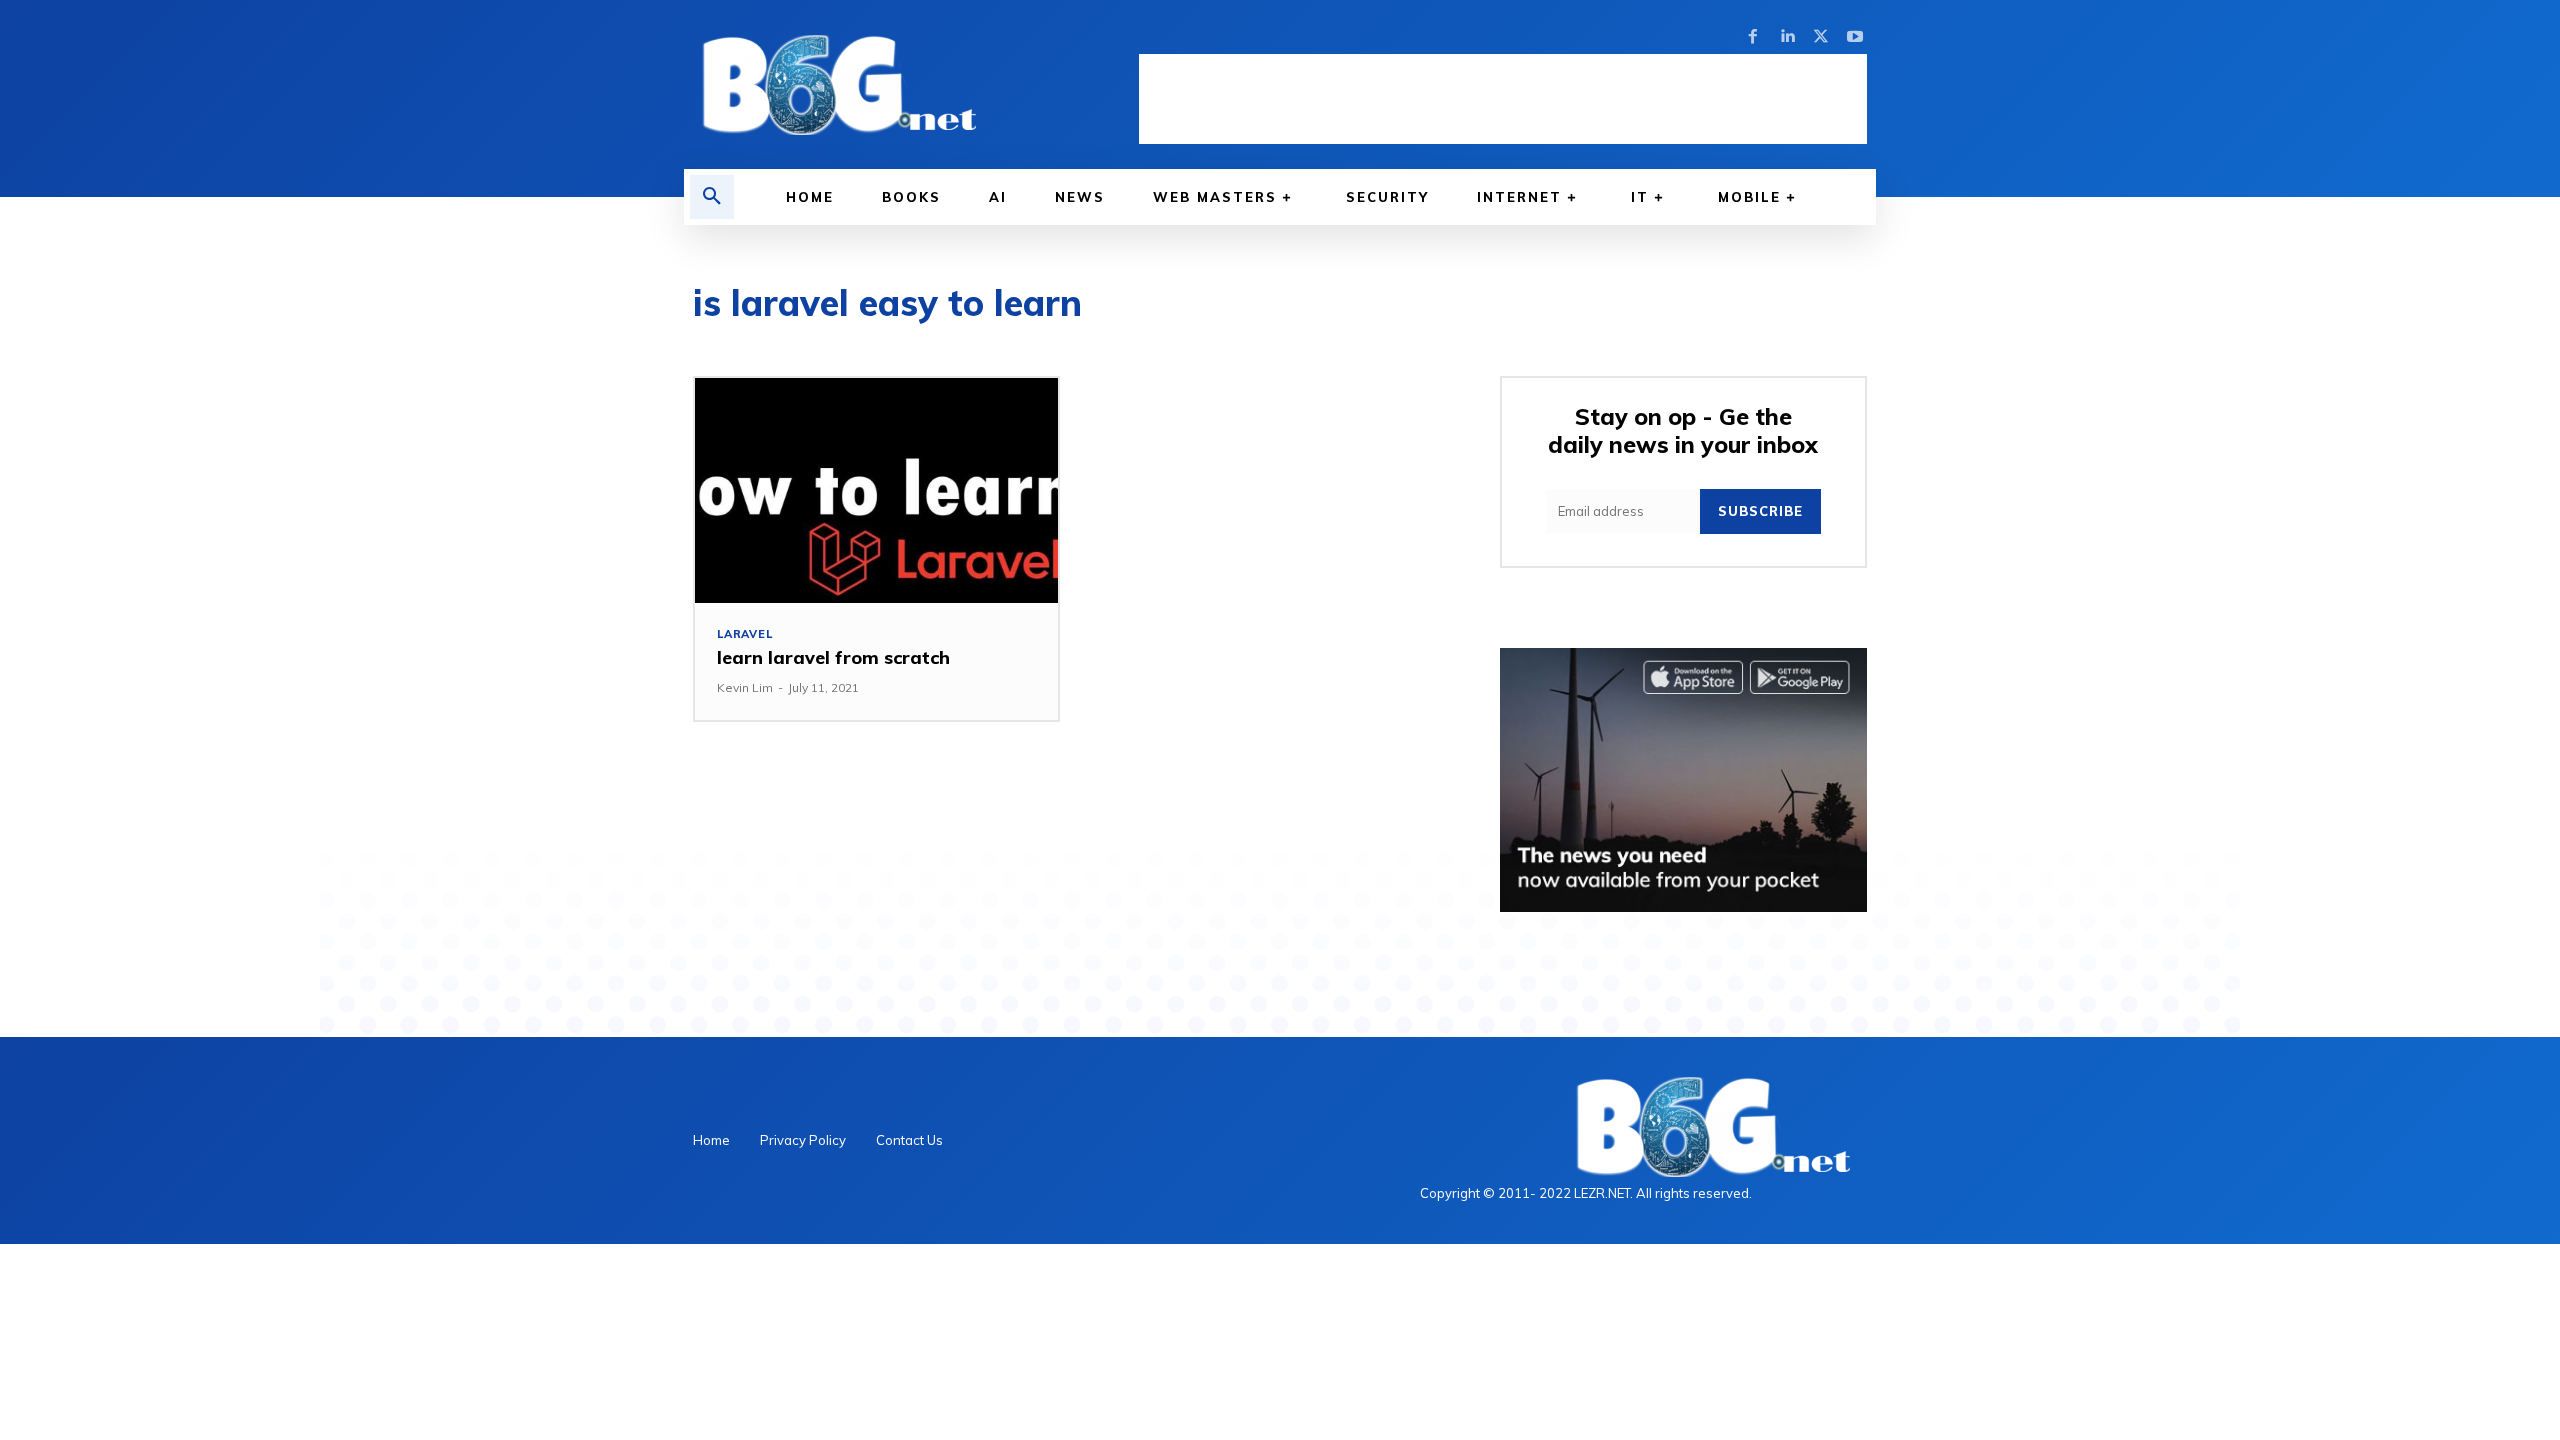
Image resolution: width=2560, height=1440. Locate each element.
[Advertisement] (1503, 99)
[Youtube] (1855, 37)
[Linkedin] (1787, 37)
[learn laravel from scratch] (876, 490)
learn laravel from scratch (833, 657)
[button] (712, 197)
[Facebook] (1753, 37)
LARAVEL (745, 634)
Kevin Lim (745, 687)
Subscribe (1760, 511)
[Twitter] (1821, 37)
